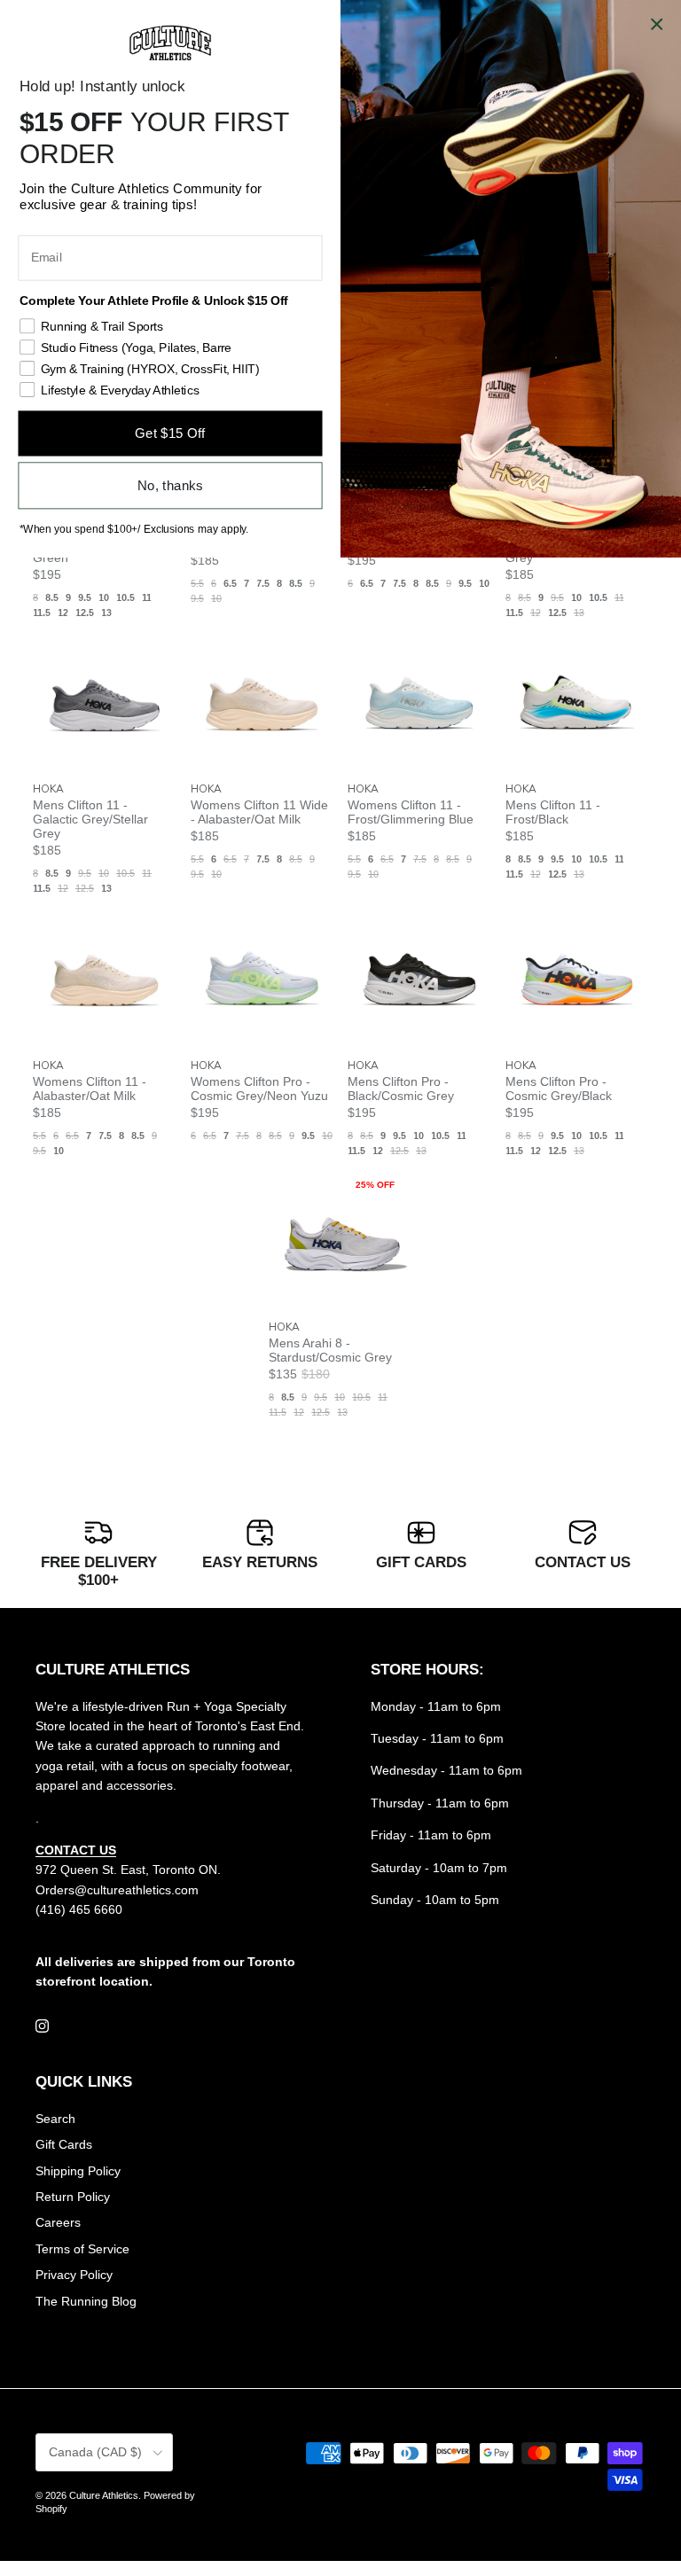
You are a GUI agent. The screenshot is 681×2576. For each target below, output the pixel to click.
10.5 (125, 597)
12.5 (85, 613)
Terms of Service (82, 2249)
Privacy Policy (74, 2275)
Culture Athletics (104, 2495)
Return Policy (73, 2197)
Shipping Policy (78, 2171)
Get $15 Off (170, 433)
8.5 (52, 597)
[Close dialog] (657, 24)
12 (63, 613)
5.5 (197, 583)
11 (147, 597)
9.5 (85, 597)
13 (106, 613)
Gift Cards (64, 2144)
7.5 (263, 583)
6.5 (230, 583)
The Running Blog (86, 2301)
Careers (58, 2222)
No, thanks (170, 485)
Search (55, 2119)
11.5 (42, 613)
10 (104, 597)
